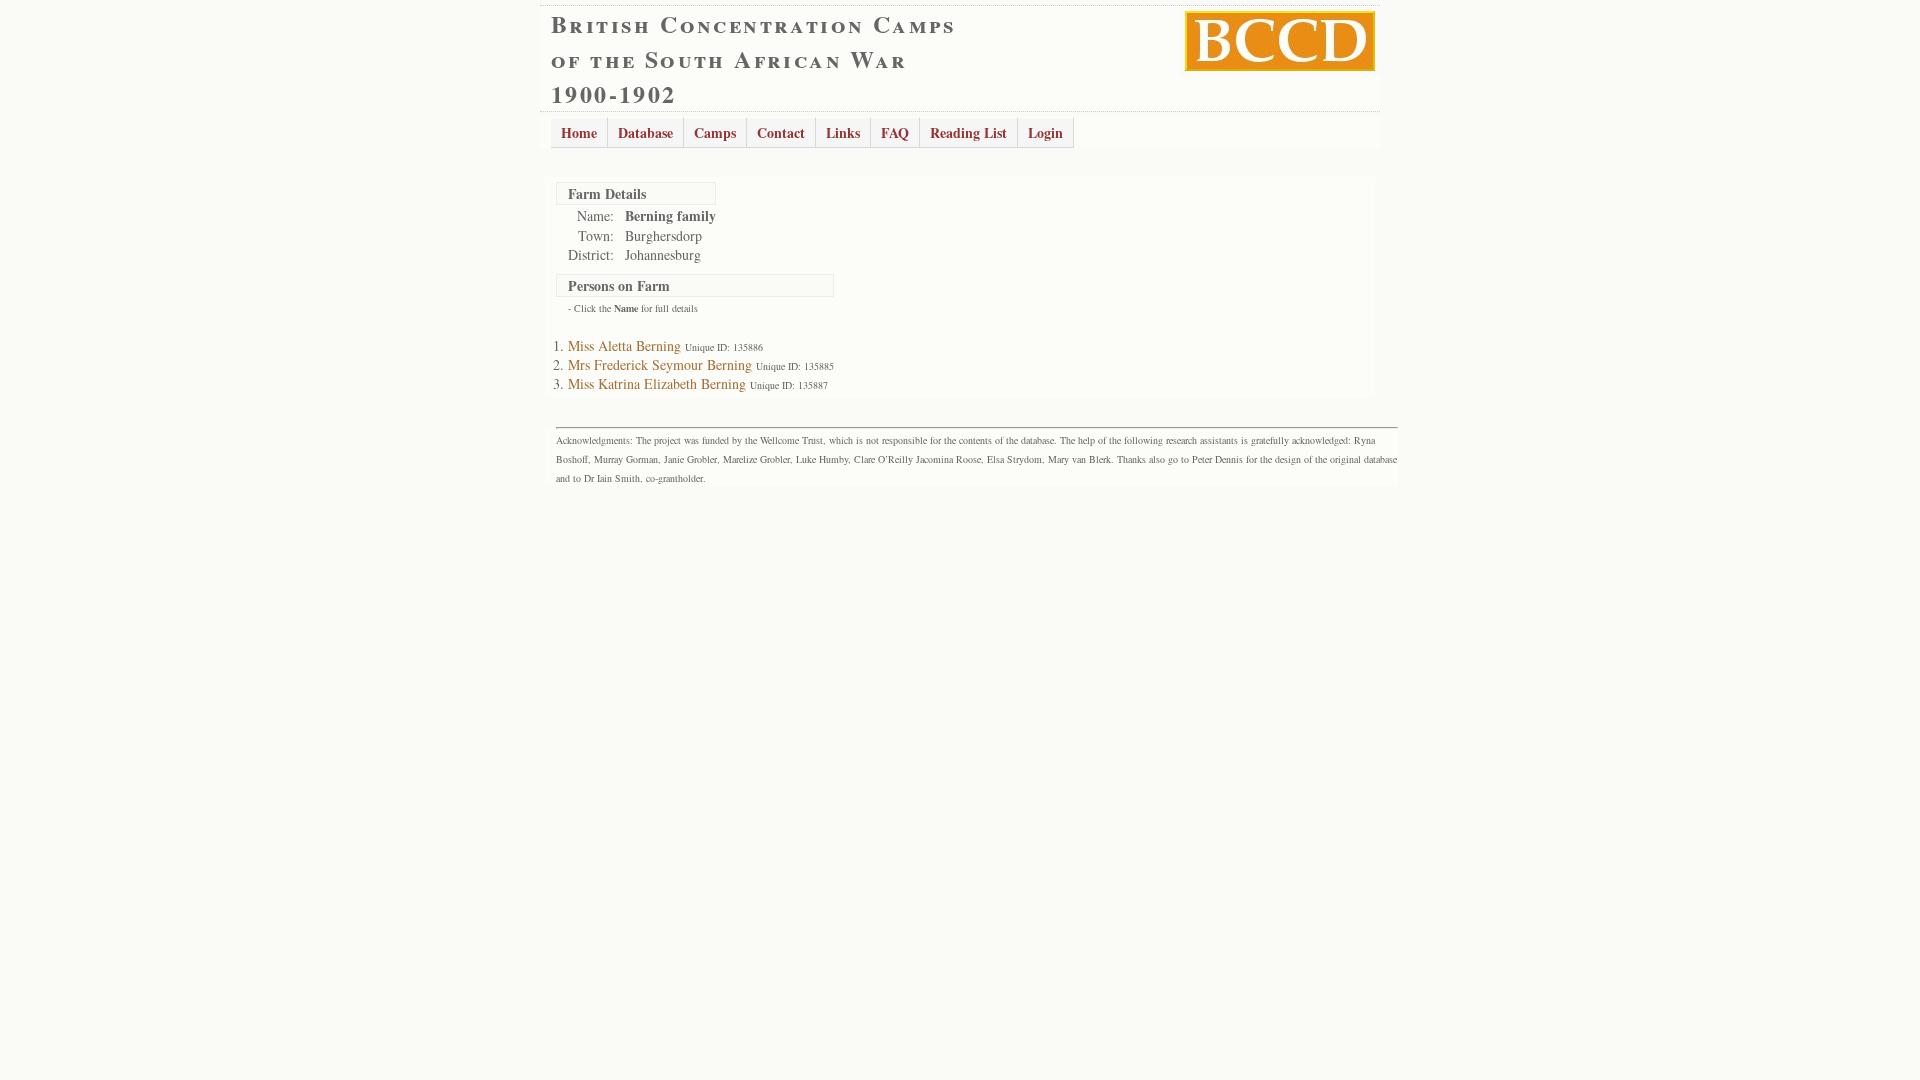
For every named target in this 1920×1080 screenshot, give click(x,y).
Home (579, 132)
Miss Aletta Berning (624, 345)
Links (843, 132)
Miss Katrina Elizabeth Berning (657, 383)
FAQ (895, 132)
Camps (715, 132)
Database (645, 132)
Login (1045, 132)
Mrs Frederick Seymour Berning (660, 364)
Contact (781, 132)
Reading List (968, 132)
